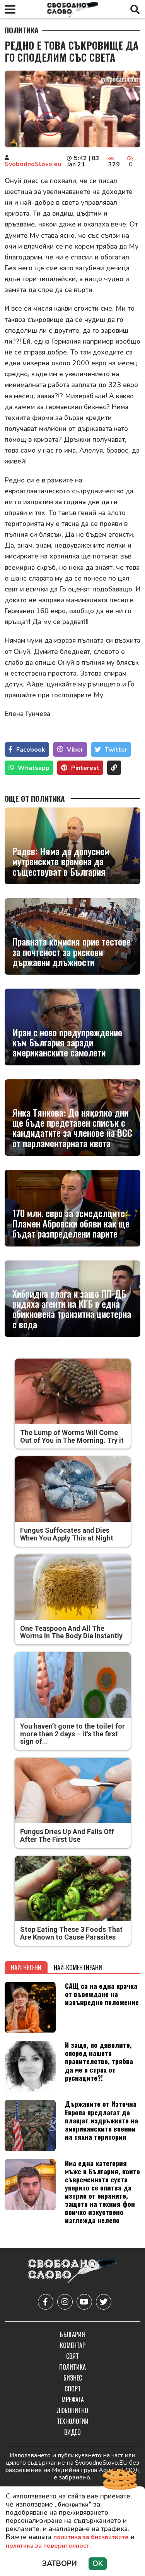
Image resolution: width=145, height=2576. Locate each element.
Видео (72, 2432)
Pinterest (85, 768)
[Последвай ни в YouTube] (84, 2302)
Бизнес (73, 2378)
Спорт (73, 2389)
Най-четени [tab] (26, 1967)
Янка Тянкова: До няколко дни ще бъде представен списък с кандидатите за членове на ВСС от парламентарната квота (72, 1128)
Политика (22, 30)
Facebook (31, 750)
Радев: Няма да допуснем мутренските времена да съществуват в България (61, 861)
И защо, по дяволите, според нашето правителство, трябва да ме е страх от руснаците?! (99, 2061)
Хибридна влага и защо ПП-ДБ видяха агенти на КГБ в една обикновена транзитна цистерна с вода (72, 1309)
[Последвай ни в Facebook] (46, 2302)
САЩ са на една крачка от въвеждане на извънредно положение (102, 1994)
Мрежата (73, 2400)
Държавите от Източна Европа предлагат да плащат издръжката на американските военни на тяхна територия (101, 2120)
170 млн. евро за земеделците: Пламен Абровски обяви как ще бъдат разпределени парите (71, 1223)
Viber (75, 750)
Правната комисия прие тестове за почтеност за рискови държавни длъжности (72, 952)
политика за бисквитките (91, 2537)
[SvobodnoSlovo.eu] (72, 2272)
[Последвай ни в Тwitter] (104, 2302)
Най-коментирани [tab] (78, 1967)
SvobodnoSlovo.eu (33, 164)
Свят (72, 2356)
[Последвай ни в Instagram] (65, 2302)
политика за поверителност (48, 2546)
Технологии (73, 2421)
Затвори (60, 2564)
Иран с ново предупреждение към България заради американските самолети (67, 1042)
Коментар (73, 2345)
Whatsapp (34, 768)
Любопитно (72, 2410)
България (72, 2334)
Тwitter (116, 750)
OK (98, 2564)
